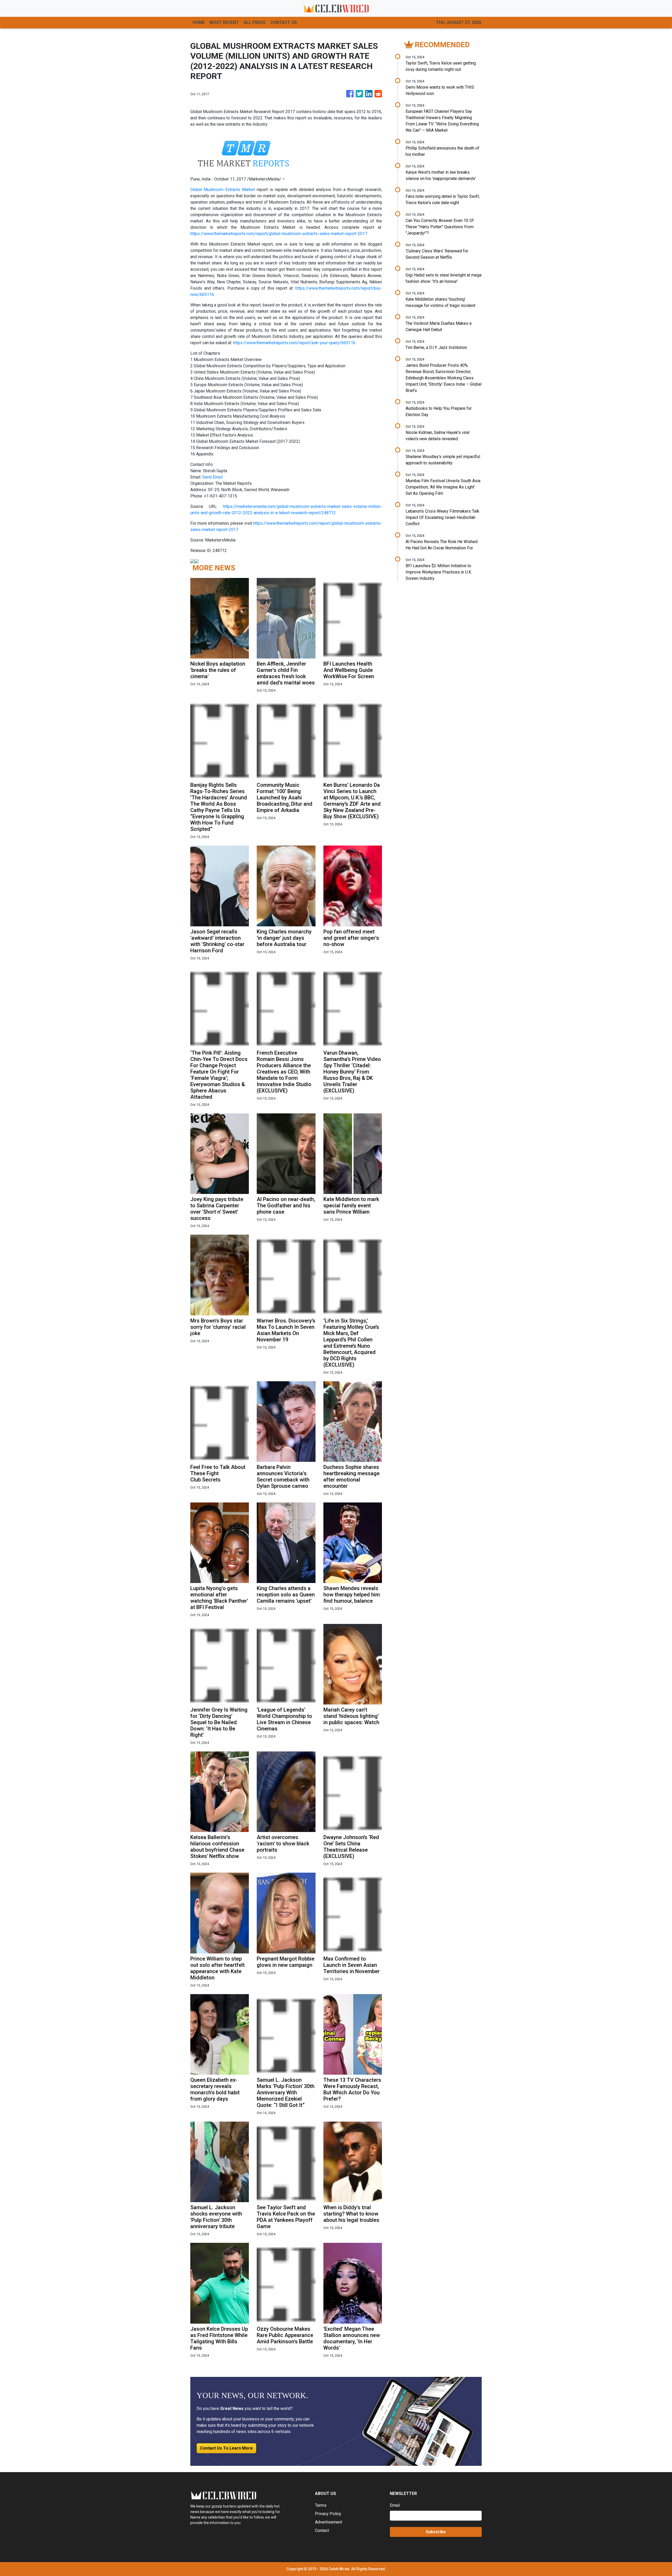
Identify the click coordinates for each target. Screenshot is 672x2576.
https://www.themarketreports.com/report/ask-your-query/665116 (294, 343)
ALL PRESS (254, 22)
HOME (199, 22)
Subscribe (436, 2532)
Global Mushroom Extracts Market (223, 190)
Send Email (212, 477)
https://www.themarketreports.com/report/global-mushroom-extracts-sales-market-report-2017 (279, 234)
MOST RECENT (224, 22)
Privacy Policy (328, 2514)
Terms (321, 2505)
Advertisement (329, 2522)
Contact (322, 2530)
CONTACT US (283, 22)
